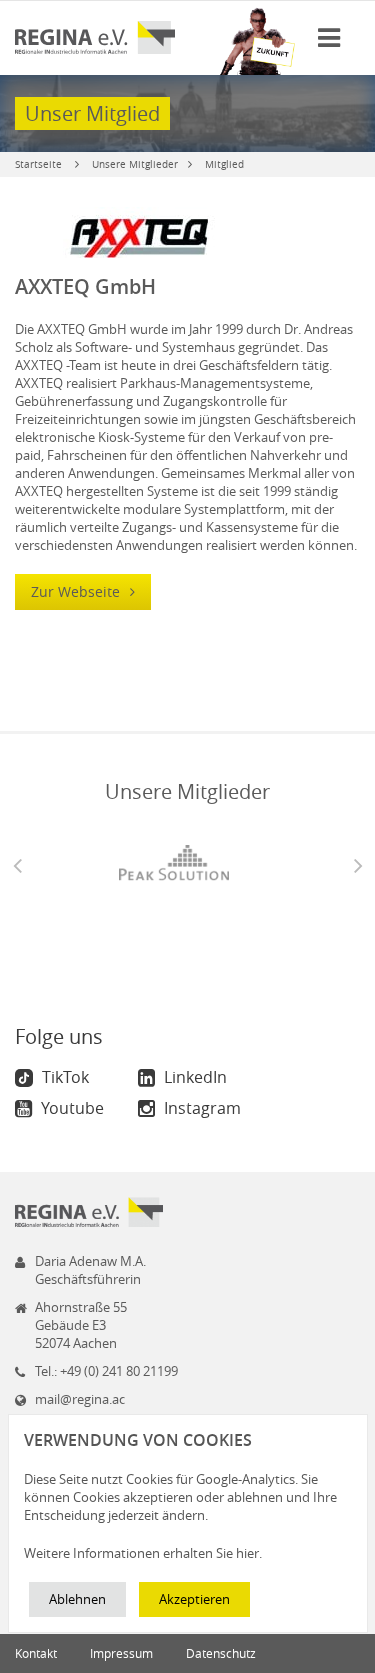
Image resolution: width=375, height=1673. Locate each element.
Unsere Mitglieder (135, 164)
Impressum (121, 1653)
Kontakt (36, 1653)
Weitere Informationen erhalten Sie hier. (143, 1553)
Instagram (200, 1108)
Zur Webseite (77, 591)
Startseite (38, 164)
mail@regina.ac (80, 1399)
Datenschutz (221, 1653)
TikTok (63, 1077)
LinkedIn (193, 1077)
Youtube (70, 1108)
